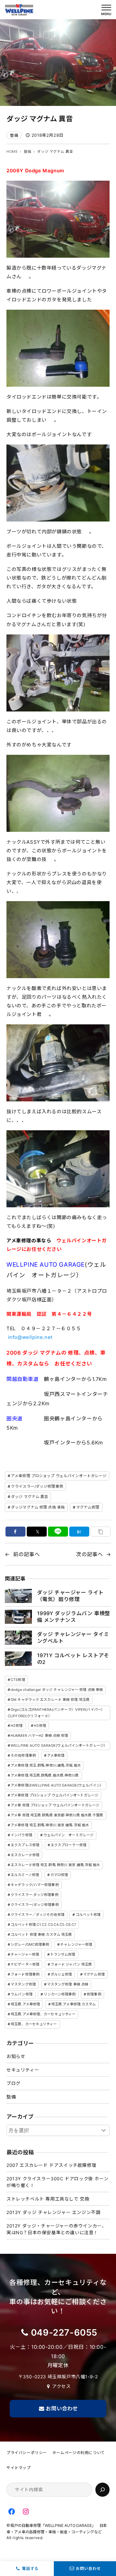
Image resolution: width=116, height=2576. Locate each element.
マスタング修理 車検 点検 (68, 1984)
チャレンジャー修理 (76, 1944)
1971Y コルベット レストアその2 (73, 1659)
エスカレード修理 (25, 1855)
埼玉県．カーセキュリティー (34, 2024)
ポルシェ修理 (61, 1974)
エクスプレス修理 (25, 1845)
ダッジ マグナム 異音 (29, 1497)
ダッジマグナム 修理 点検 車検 (38, 1507)
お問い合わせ (88, 2568)
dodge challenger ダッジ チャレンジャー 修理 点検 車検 (57, 1690)
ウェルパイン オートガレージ (69, 1835)
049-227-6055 (64, 2332)
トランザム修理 (63, 1954)
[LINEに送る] (58, 1532)
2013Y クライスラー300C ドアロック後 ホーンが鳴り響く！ (57, 2182)
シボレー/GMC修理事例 (30, 1944)
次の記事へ (89, 1554)
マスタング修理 (23, 1984)
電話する (30, 2568)
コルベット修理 (88, 1915)
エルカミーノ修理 (25, 1875)
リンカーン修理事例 (60, 1994)
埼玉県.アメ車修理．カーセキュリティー (43, 2014)
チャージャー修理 (25, 1954)
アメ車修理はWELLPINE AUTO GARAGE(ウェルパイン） (57, 1785)
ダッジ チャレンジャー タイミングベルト (73, 1637)
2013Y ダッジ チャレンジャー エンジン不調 (53, 2212)
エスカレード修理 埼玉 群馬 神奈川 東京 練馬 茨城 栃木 (55, 1865)
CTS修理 (18, 1680)
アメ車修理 (56, 1755)
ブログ (14, 2083)
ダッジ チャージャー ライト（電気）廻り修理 (70, 1596)
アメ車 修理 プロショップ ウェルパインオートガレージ (55, 1805)
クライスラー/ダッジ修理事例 (37, 1486)
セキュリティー (23, 2070)
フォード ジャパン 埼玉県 (71, 1964)
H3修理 (40, 1726)
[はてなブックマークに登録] (79, 1532)
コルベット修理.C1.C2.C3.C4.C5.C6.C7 (43, 1925)
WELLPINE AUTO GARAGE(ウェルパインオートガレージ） (59, 1745)
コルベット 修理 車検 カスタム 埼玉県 (41, 1934)
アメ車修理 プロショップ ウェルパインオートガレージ (59, 1476)
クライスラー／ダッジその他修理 (38, 1915)
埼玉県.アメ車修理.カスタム (74, 2004)
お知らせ (16, 2056)
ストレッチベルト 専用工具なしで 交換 (48, 2199)
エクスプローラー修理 (68, 1845)
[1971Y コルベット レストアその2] (19, 1658)
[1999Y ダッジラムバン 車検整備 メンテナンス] (19, 1617)
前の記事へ (27, 1554)
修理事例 (94, 1994)
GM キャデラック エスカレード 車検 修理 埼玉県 (50, 1700)
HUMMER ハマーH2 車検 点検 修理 (39, 1736)
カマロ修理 (59, 1875)
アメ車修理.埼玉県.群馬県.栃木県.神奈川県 (45, 1775)
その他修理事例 (23, 1755)
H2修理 (17, 1726)
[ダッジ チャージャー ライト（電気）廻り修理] (19, 1596)
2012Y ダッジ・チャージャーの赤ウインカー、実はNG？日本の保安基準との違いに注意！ (56, 2229)
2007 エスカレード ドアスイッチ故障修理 (51, 2165)
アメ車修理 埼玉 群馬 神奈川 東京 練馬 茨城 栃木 (50, 1825)
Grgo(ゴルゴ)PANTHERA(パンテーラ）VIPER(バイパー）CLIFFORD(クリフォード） (56, 1713)
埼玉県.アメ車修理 (25, 2004)
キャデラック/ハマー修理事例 (35, 1885)
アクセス (61, 2386)
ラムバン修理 (22, 1994)
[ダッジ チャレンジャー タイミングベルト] (19, 1638)
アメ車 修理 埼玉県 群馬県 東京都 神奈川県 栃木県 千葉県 (57, 1815)
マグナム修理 (88, 1507)
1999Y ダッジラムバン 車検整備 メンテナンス (74, 1617)
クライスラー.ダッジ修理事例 (34, 1895)
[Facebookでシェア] (16, 1532)
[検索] (102, 2490)
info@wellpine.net (30, 1337)
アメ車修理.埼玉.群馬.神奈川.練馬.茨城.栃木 (46, 1765)
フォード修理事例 (25, 1974)
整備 (14, 135)
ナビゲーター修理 (25, 1964)
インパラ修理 (21, 1835)
